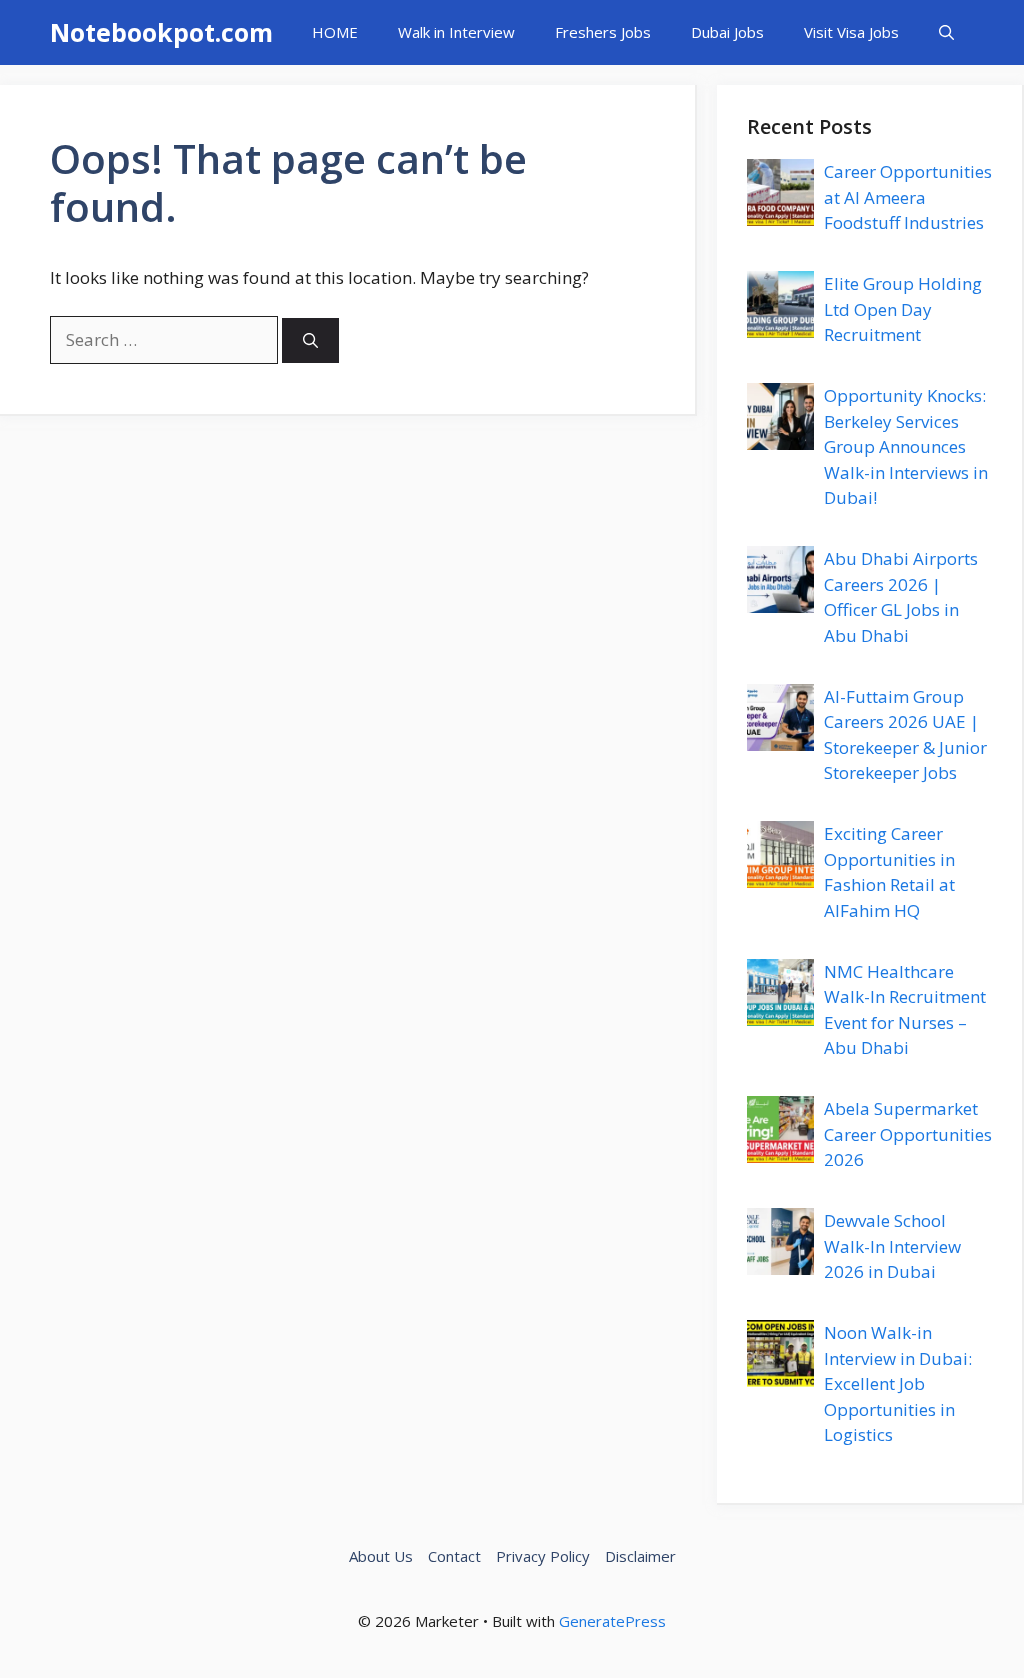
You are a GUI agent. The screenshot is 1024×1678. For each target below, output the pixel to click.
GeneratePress (612, 1621)
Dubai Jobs (727, 32)
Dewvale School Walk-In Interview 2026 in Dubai (892, 1246)
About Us (381, 1556)
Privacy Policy (543, 1556)
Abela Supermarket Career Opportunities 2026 (908, 1134)
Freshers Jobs (603, 32)
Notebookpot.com (161, 32)
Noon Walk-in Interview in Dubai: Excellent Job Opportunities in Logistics (898, 1383)
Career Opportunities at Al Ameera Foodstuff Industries (908, 197)
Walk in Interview (456, 32)
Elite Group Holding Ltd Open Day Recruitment (903, 309)
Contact (454, 1556)
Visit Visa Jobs (851, 32)
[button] (946, 32)
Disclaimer (640, 1556)
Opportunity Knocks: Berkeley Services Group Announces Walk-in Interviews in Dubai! (906, 446)
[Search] (310, 340)
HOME (335, 32)
